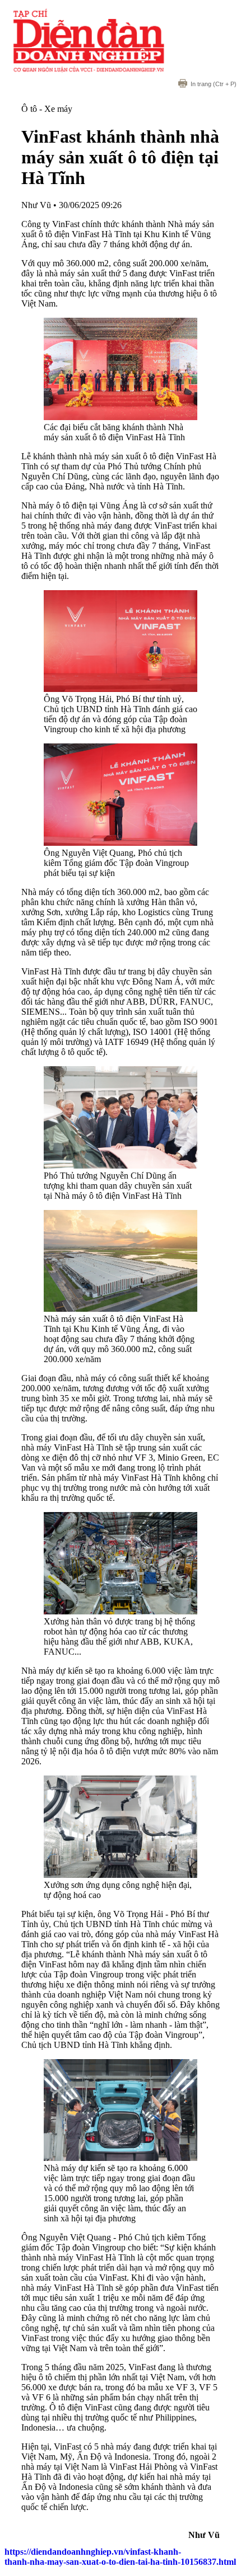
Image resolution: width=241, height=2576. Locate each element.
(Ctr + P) (214, 84)
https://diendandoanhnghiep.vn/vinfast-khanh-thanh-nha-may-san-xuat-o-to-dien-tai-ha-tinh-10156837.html (120, 2557)
